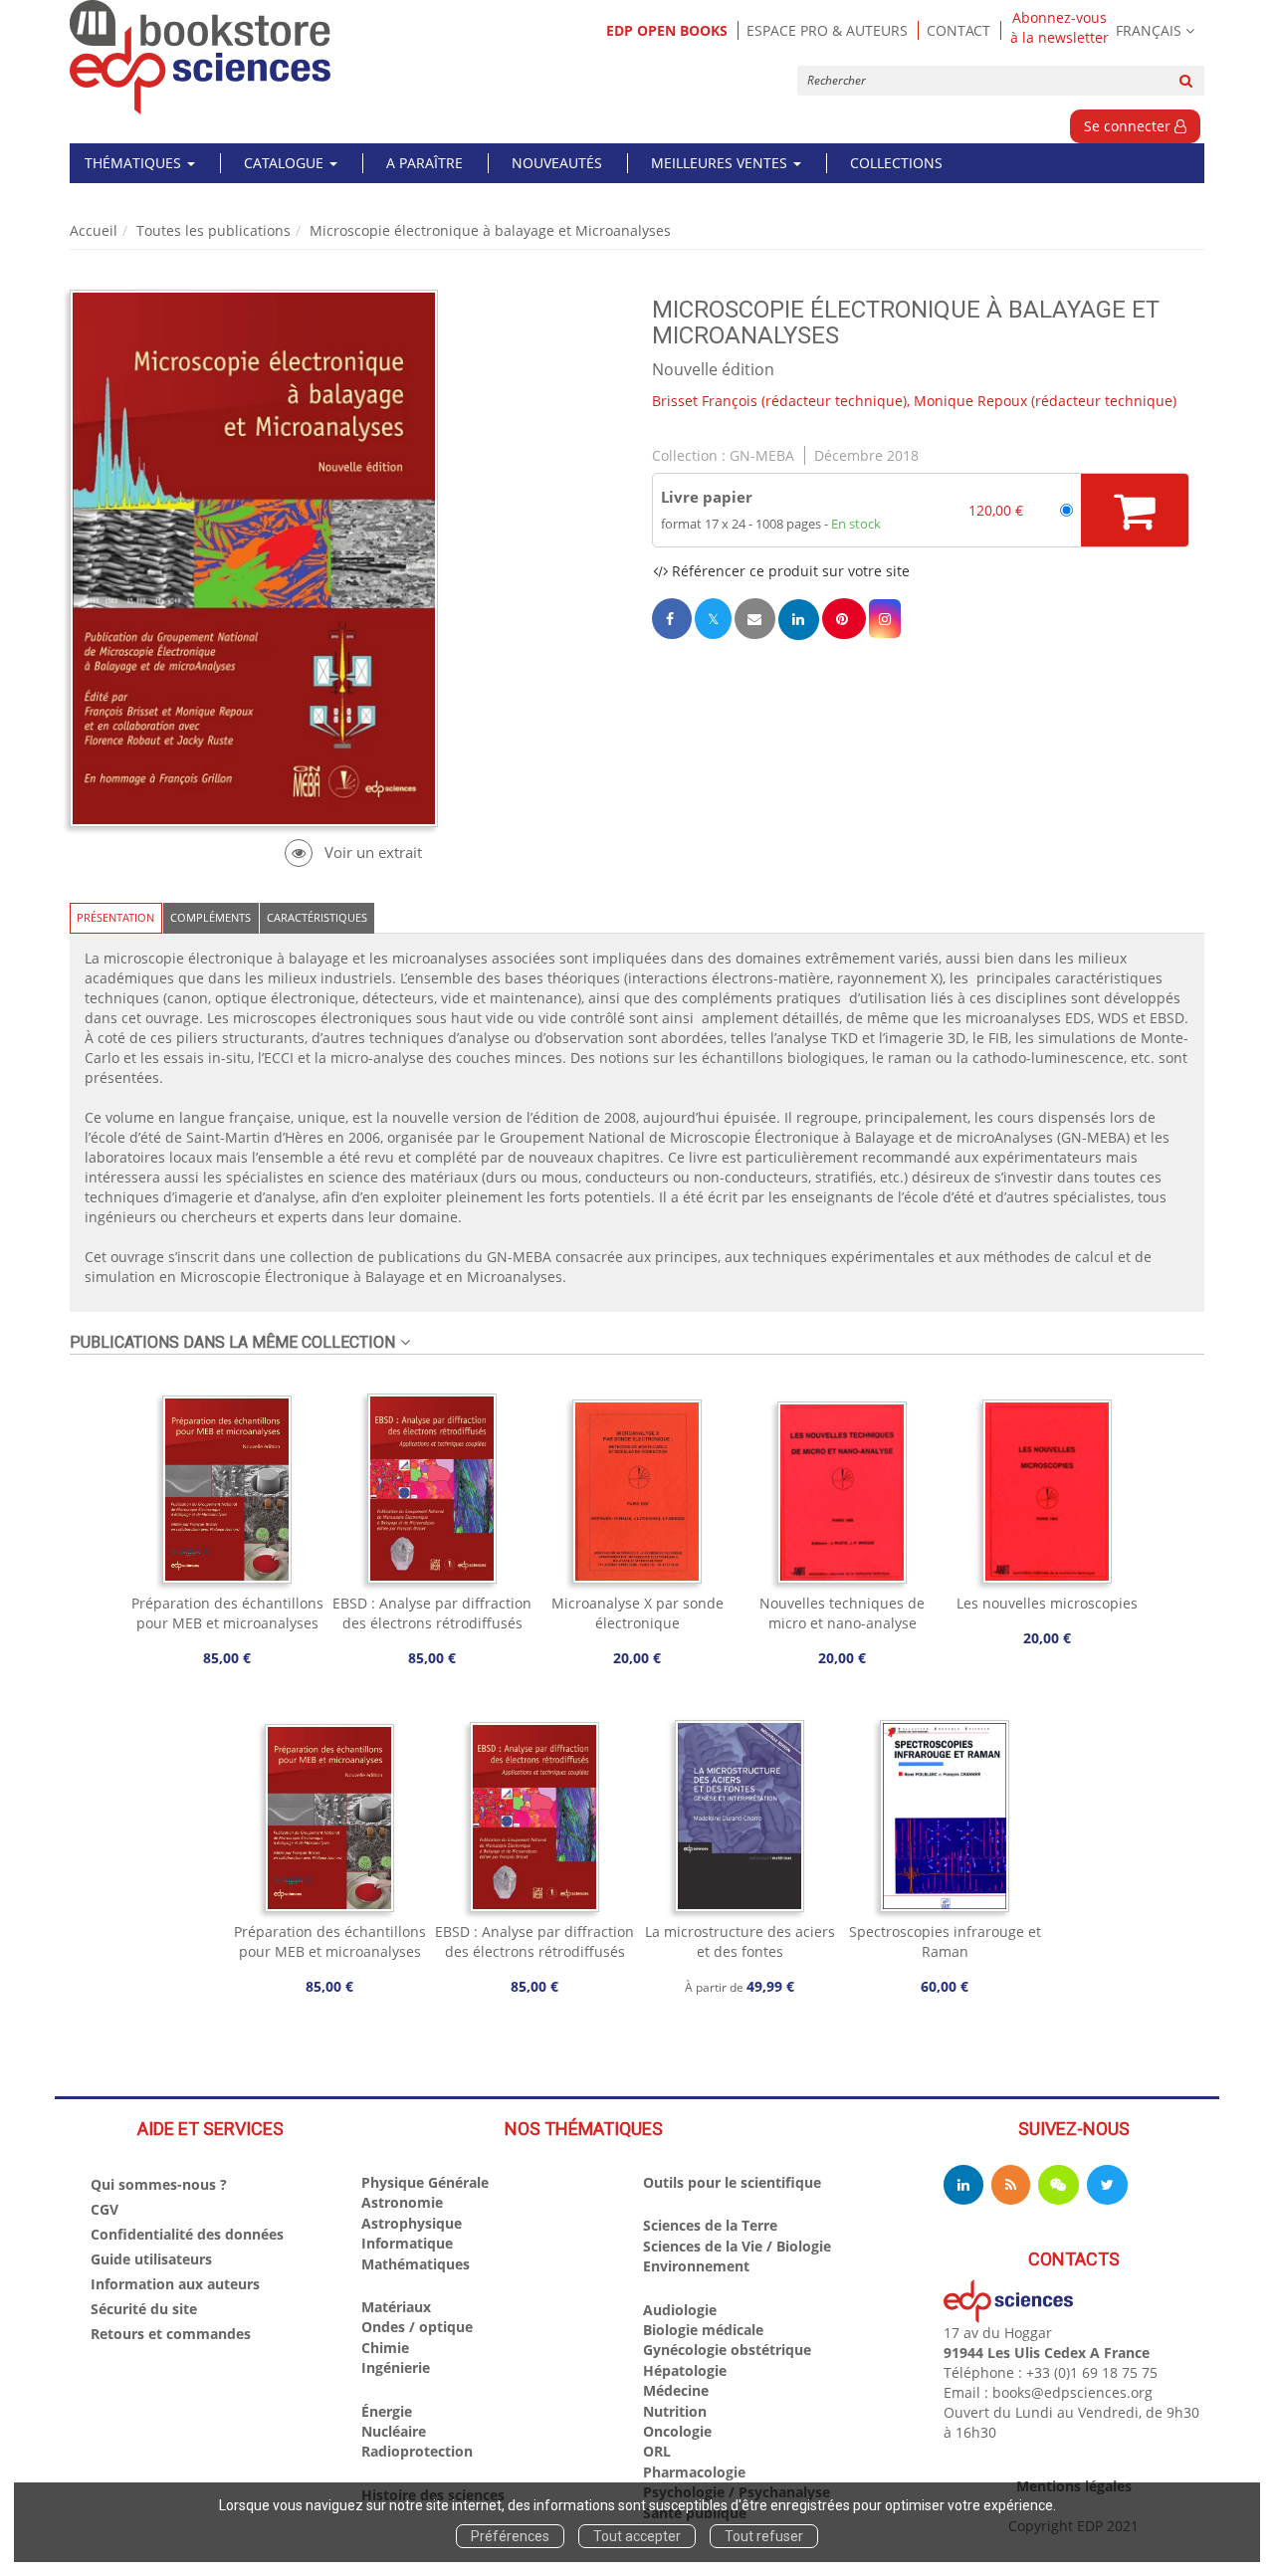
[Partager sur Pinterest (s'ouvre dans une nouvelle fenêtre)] (844, 619)
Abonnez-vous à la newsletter (1060, 28)
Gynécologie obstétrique (727, 2350)
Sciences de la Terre (710, 2225)
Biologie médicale (703, 2330)
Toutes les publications (213, 230)
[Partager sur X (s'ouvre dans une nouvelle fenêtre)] (713, 619)
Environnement (696, 2266)
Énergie (387, 2411)
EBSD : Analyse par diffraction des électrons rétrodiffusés (432, 1613)
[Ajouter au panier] (1135, 510)
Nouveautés (557, 163)
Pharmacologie (694, 2472)
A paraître (425, 163)
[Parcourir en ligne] (353, 853)
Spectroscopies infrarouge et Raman (945, 1941)
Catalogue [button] (286, 163)
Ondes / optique (417, 2327)
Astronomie (402, 2202)
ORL (657, 2451)
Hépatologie (685, 2370)
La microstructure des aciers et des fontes (740, 1941)
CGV (105, 2209)
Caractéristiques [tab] (317, 917)
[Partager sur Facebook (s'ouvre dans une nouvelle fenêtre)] (672, 619)
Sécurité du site (144, 2309)
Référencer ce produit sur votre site (789, 571)
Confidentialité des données (187, 2234)
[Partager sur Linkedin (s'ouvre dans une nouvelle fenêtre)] (799, 620)
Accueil (94, 230)
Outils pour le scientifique (732, 2182)
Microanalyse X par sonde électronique (637, 1613)
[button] (885, 619)
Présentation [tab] (115, 917)
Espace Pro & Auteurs (827, 30)
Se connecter (1129, 126)
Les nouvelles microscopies (1047, 1603)
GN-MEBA (762, 455)
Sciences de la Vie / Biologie (737, 2246)
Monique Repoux (970, 401)
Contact (958, 30)
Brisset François (705, 401)
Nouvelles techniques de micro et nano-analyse (842, 1613)
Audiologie (680, 2310)
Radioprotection (417, 2451)
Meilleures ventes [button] (721, 163)
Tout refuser (764, 2536)
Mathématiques (416, 2264)
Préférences (510, 2536)
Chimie (385, 2348)
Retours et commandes (171, 2334)
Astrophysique (412, 2223)
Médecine (676, 2390)
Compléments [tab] (211, 917)
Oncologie (677, 2431)
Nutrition (675, 2411)
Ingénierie (396, 2367)
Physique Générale (425, 2182)
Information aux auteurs (175, 2284)
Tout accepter (637, 2536)
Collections (896, 163)
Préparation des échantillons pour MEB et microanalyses (227, 1613)
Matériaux (396, 2307)
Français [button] (1149, 30)
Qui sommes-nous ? (159, 2184)
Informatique (407, 2243)
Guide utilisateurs (151, 2259)
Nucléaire (394, 2431)
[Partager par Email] (754, 619)
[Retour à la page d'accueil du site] (201, 57)
